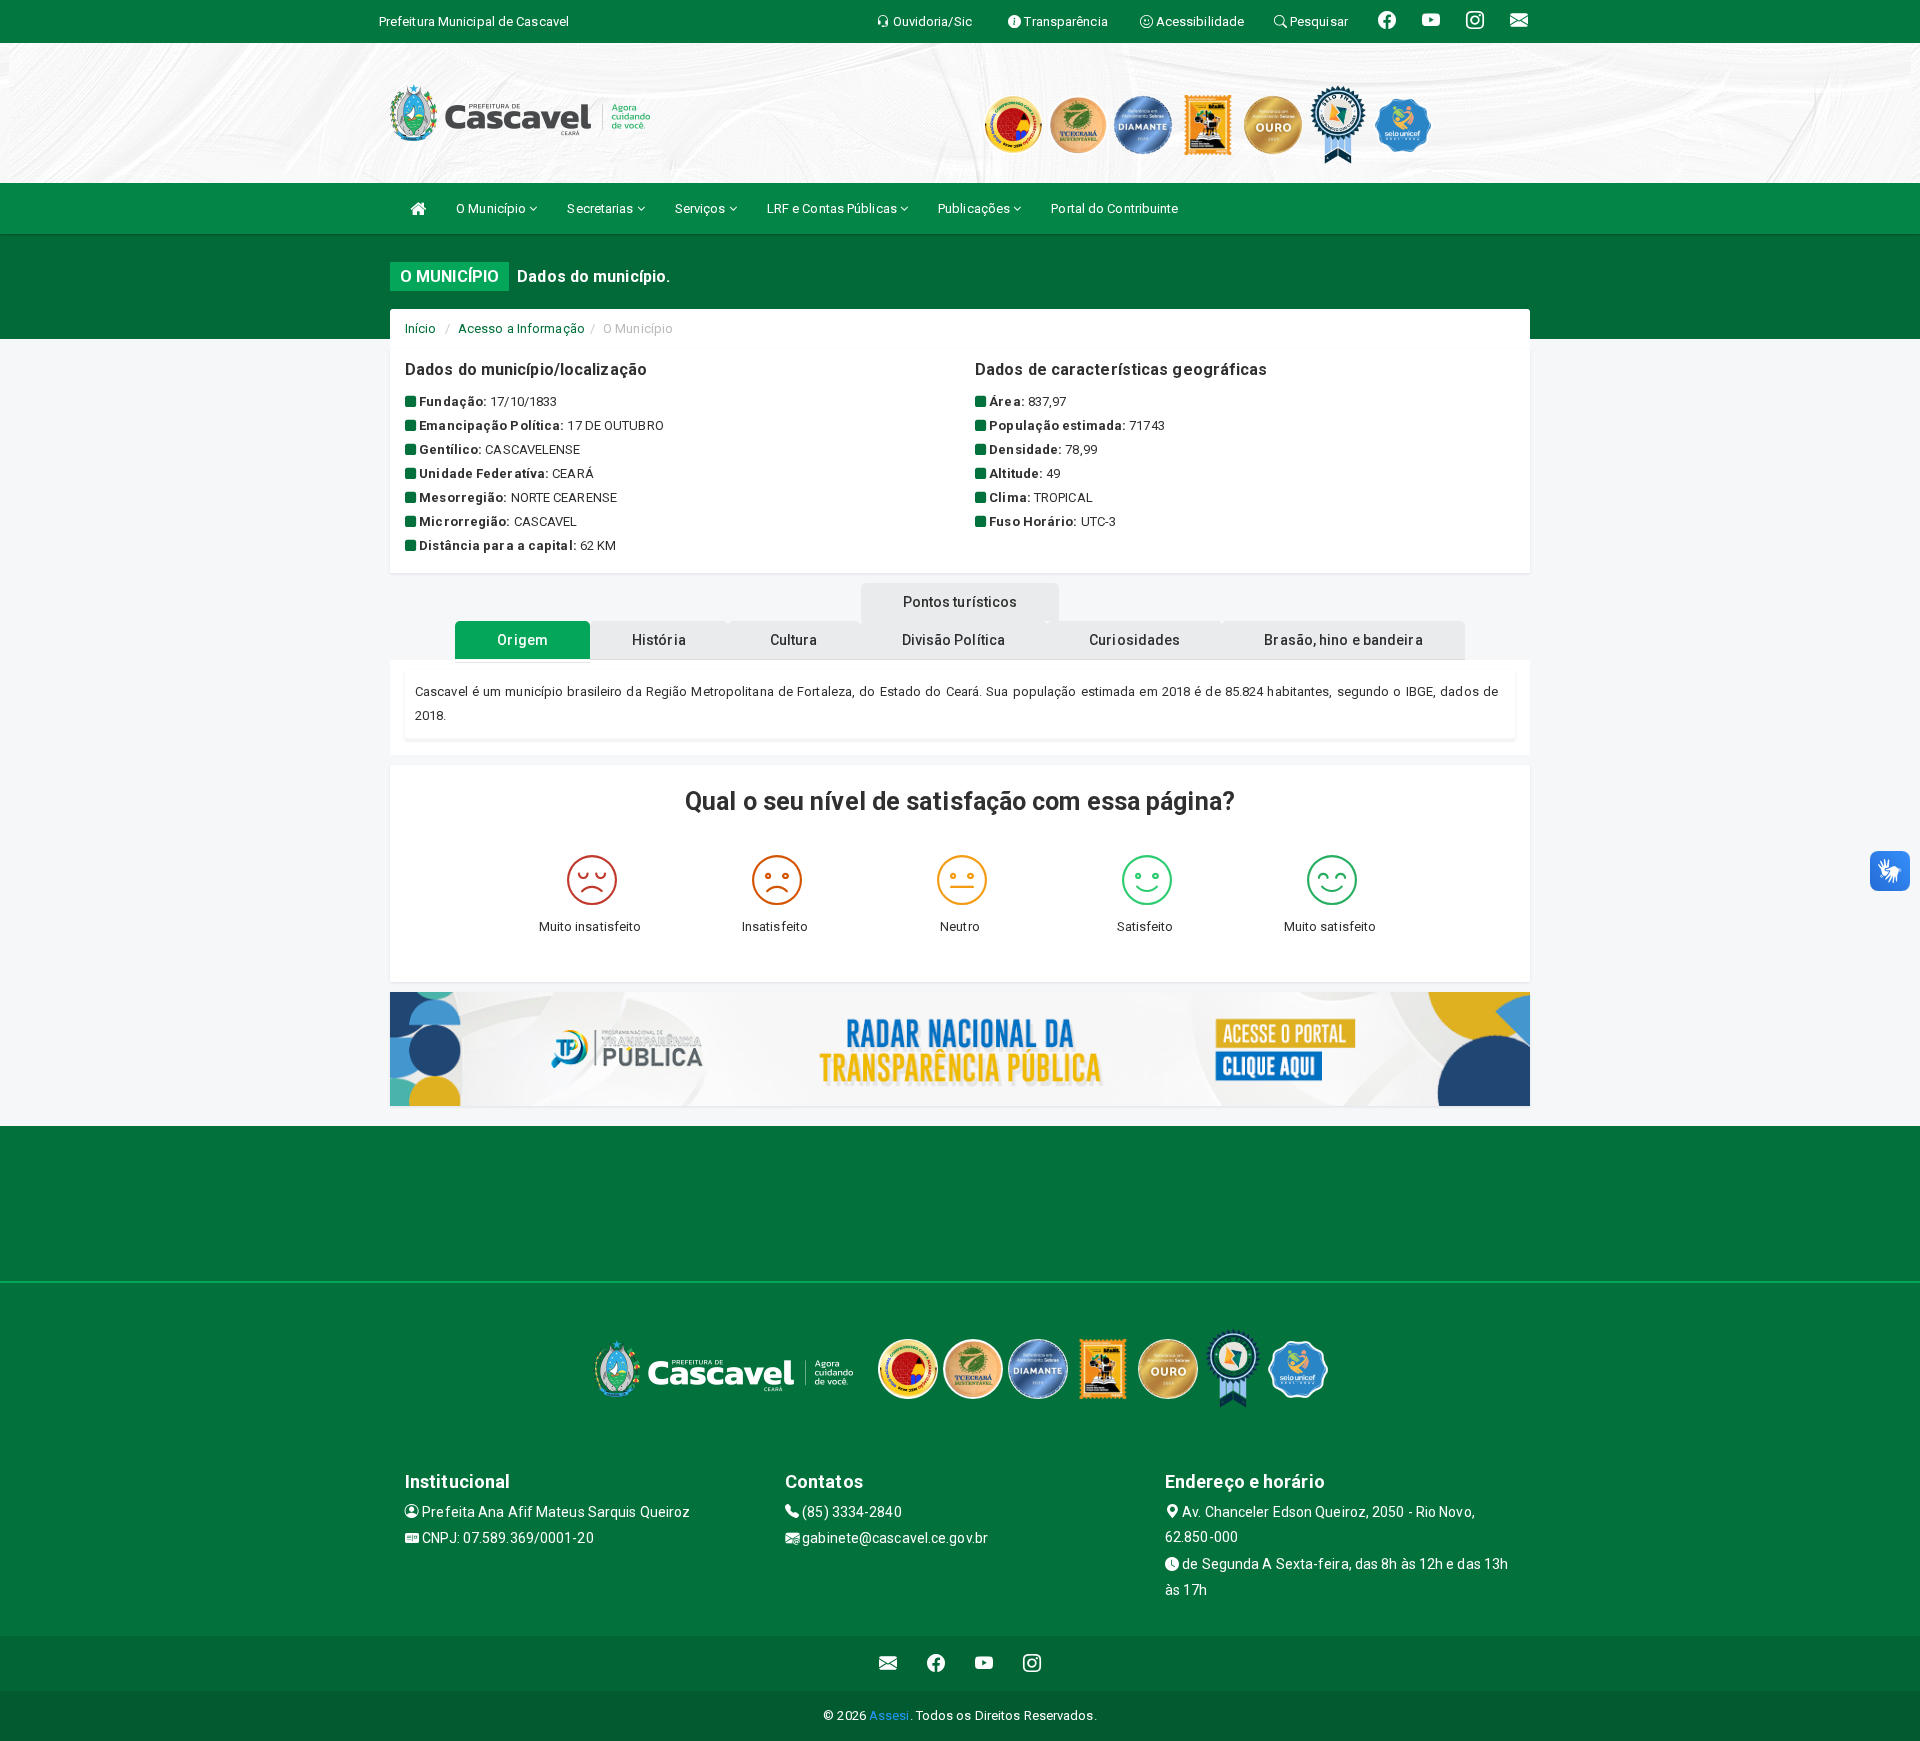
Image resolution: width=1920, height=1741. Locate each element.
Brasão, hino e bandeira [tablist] (1343, 640)
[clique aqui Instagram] (1032, 1663)
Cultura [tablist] (794, 640)
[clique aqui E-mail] (888, 1663)
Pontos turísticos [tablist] (960, 602)
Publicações (975, 208)
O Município (492, 208)
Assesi (889, 1715)
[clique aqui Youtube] (984, 1663)
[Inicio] (418, 208)
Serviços (702, 208)
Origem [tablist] (522, 640)
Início (421, 328)
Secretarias (601, 208)
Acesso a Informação (521, 328)
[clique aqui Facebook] (936, 1663)
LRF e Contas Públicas (833, 208)
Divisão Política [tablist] (954, 640)
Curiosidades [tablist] (1134, 640)
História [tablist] (659, 640)
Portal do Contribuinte (1114, 208)
